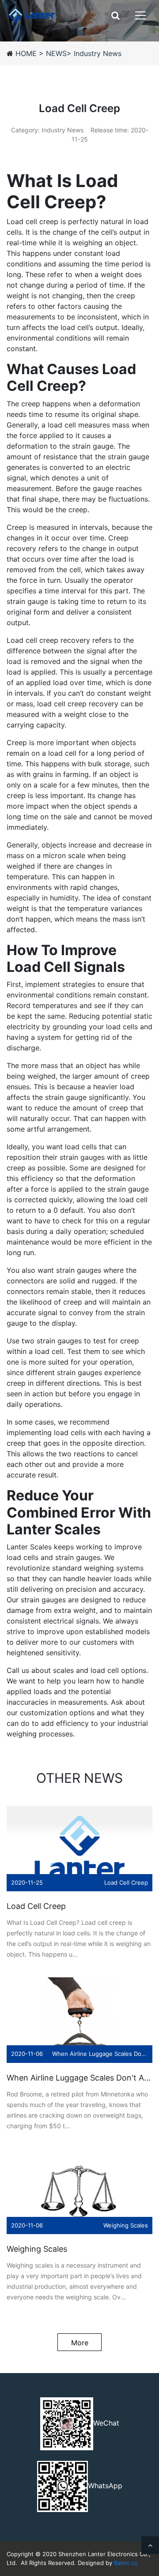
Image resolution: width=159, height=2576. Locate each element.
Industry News (98, 53)
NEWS (56, 53)
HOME (27, 53)
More (80, 2343)
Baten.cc (126, 2563)
